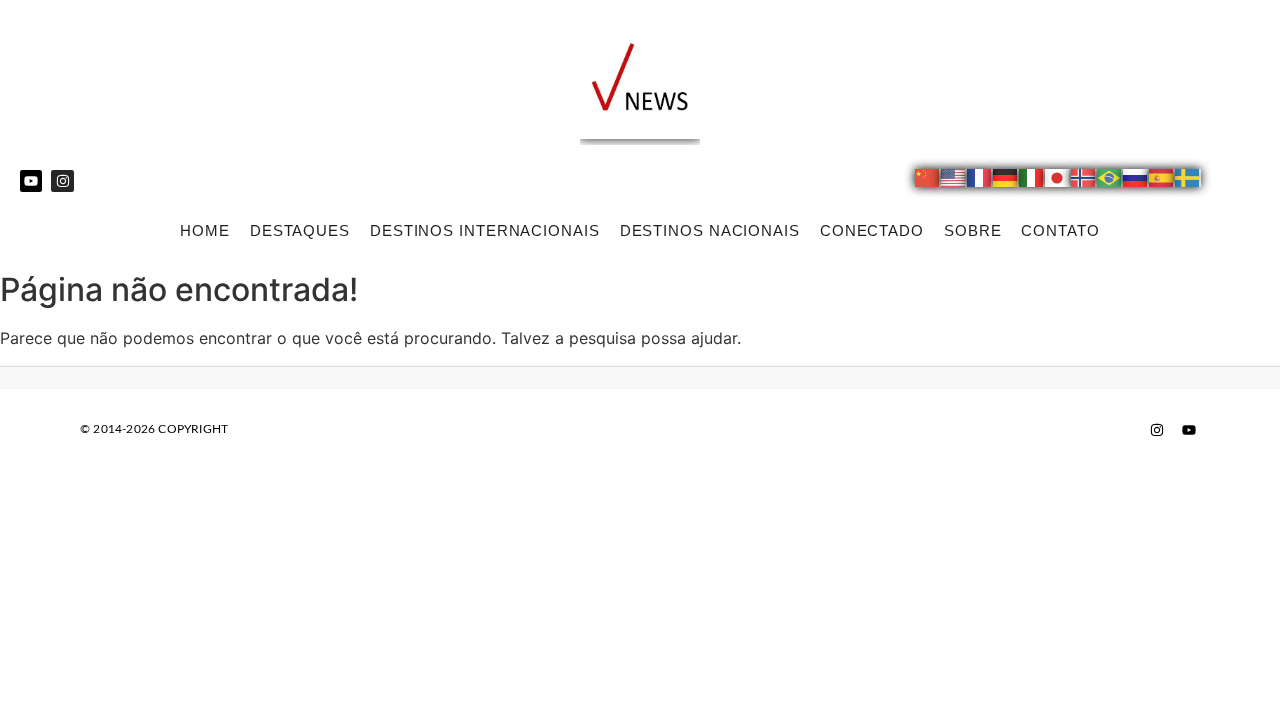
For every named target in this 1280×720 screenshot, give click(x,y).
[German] (1006, 181)
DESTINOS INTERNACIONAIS (485, 230)
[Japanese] (1058, 181)
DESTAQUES (300, 230)
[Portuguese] (1110, 181)
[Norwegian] (1084, 181)
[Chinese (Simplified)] (928, 181)
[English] (954, 181)
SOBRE (973, 230)
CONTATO (1060, 230)
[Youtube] (31, 181)
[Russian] (1136, 181)
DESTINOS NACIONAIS (710, 230)
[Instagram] (62, 181)
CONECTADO (872, 230)
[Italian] (1032, 181)
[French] (980, 181)
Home (205, 230)
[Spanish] (1162, 181)
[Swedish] (1188, 181)
